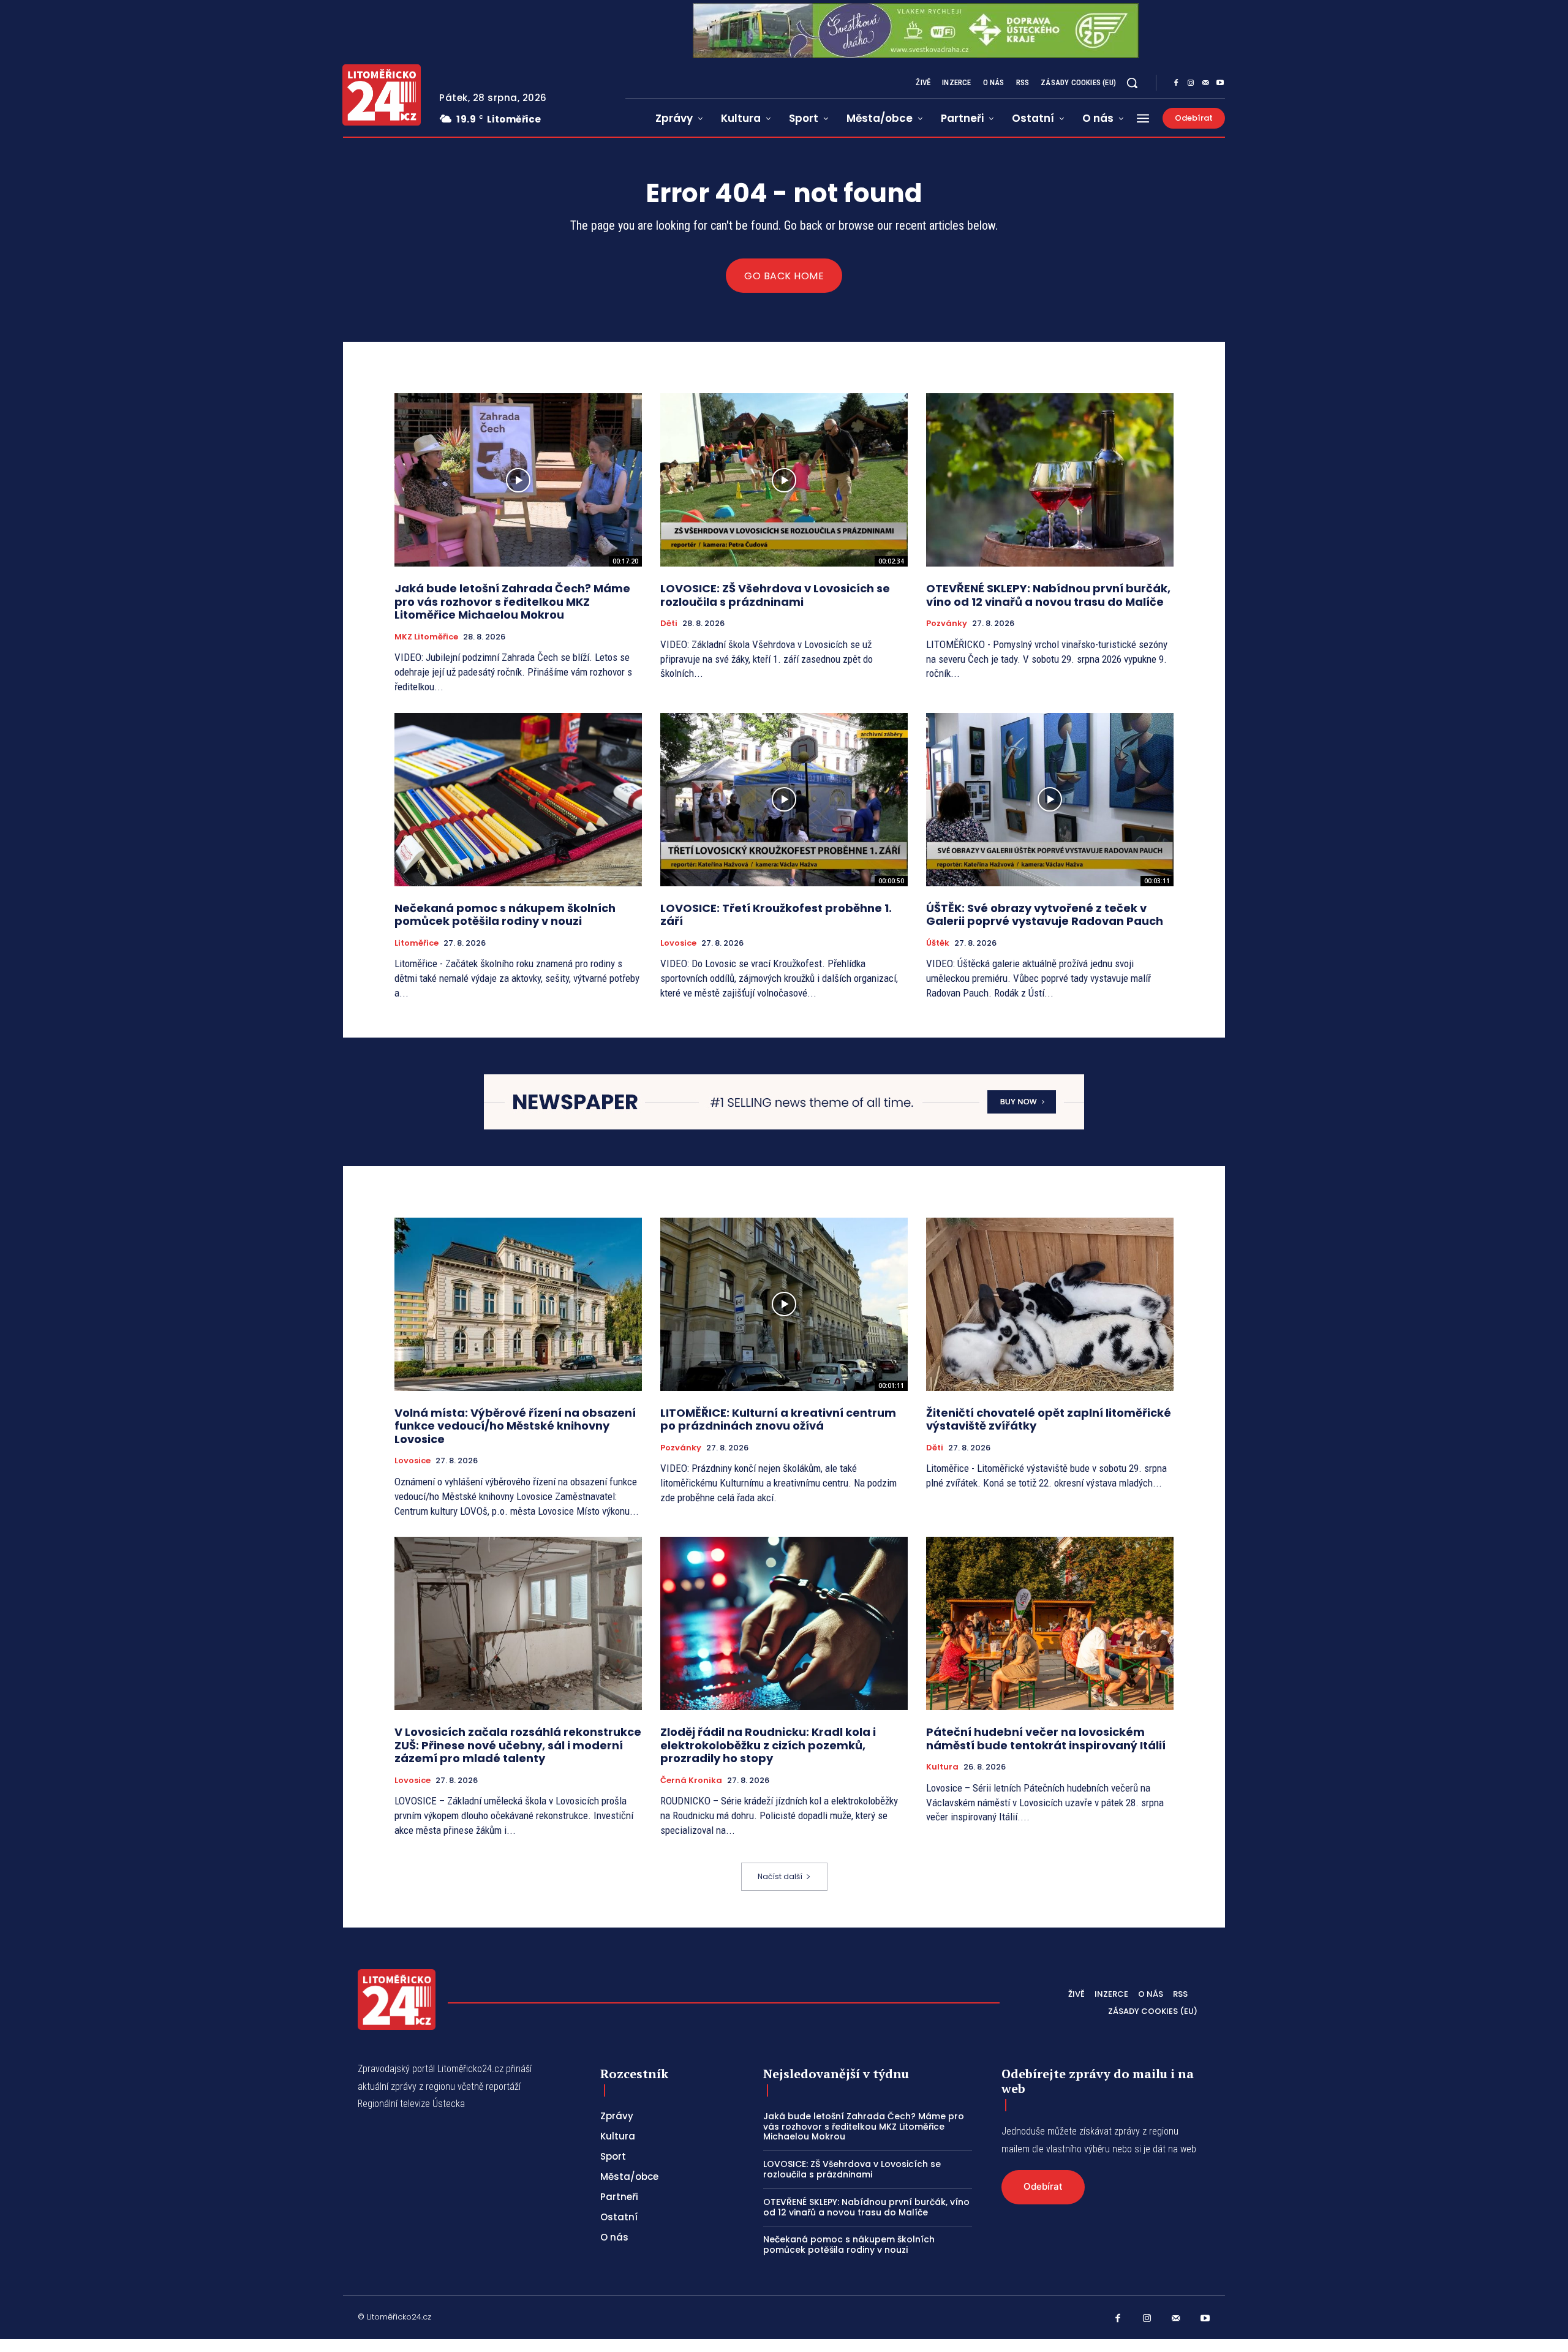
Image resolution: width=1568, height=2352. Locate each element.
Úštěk (938, 943)
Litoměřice (417, 943)
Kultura (942, 1767)
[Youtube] (1220, 83)
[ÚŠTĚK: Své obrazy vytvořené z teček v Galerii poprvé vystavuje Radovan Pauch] (1050, 800)
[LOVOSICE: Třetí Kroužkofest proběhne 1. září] (784, 800)
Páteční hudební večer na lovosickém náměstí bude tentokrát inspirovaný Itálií (1046, 1739)
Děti (669, 624)
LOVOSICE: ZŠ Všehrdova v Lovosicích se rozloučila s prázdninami (775, 595)
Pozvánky (947, 624)
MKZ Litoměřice (426, 637)
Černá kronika (691, 1781)
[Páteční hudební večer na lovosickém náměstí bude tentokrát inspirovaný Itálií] (1050, 1623)
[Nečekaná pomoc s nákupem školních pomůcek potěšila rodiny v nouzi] (518, 800)
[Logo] (382, 95)
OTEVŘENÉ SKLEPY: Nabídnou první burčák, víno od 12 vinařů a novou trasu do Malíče (1048, 595)
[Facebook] (1176, 83)
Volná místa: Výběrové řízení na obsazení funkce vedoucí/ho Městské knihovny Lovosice (515, 1426)
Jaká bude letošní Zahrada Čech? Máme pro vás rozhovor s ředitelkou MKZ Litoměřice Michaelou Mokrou (512, 601)
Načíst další (780, 1876)
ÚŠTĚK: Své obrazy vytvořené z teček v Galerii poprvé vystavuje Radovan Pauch (1045, 915)
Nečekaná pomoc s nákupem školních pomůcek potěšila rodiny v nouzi (505, 915)
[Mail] (1205, 83)
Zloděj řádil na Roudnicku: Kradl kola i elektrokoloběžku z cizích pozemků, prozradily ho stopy (768, 1745)
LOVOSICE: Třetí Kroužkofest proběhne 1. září (776, 915)
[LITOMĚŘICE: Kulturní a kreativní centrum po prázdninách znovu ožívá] (784, 1304)
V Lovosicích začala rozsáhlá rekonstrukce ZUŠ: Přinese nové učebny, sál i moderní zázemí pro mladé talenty (518, 1745)
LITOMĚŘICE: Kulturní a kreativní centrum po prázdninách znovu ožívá (778, 1419)
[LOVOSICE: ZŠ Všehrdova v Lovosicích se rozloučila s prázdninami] (784, 480)
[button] (1132, 83)
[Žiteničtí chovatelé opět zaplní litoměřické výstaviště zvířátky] (1050, 1304)
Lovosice (678, 943)
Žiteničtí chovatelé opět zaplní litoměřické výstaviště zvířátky (1049, 1419)
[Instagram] (1191, 83)
